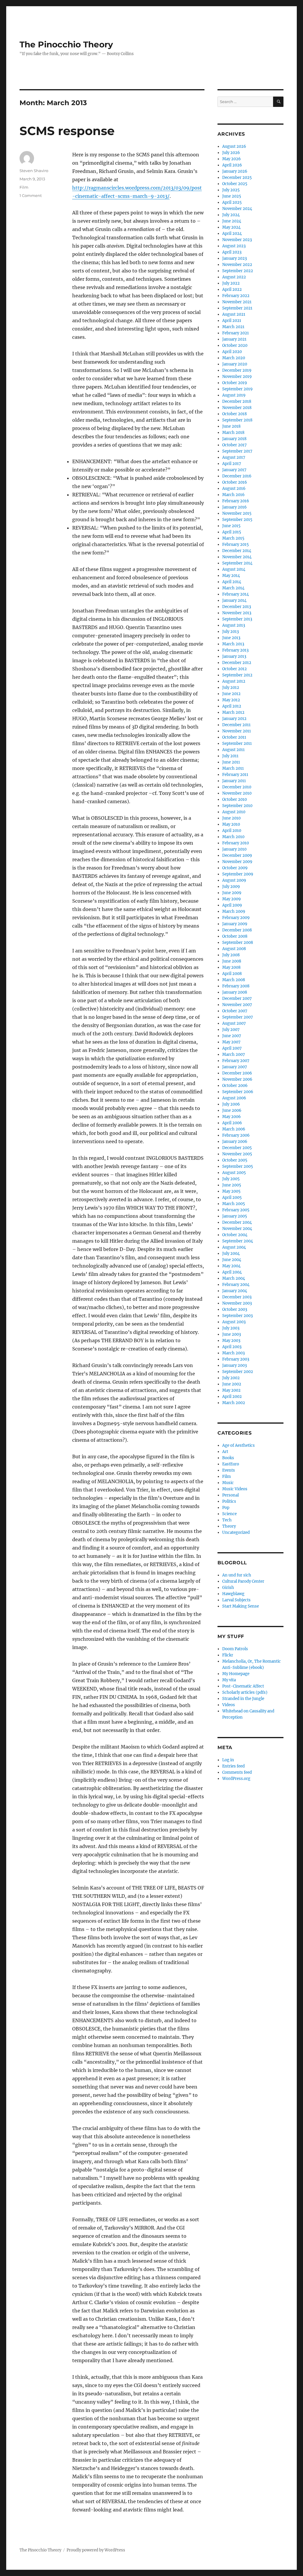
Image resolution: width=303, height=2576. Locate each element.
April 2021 (232, 321)
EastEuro (231, 1464)
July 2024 (231, 215)
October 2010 (234, 799)
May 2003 (231, 1341)
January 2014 (234, 600)
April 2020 (232, 352)
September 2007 (238, 1017)
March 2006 (234, 1129)
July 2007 (231, 1030)
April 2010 (232, 831)
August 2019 (234, 395)
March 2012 (233, 712)
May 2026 (232, 159)
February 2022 (236, 296)
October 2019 (235, 383)
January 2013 (234, 656)
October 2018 (234, 414)
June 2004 (232, 1260)
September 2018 (237, 420)
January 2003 (234, 1365)
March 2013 (233, 644)
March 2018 (233, 433)
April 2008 (232, 974)
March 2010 (233, 837)
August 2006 (234, 1098)
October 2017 (234, 445)
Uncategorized (236, 1532)
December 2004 (237, 1222)
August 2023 (234, 246)
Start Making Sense (241, 1606)
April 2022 (232, 289)
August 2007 (234, 1023)
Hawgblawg (233, 1594)
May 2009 (232, 899)
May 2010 (231, 824)
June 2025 (232, 196)
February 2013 (235, 650)
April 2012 (232, 706)
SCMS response (67, 131)
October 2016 (235, 482)
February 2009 (236, 918)
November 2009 (237, 862)
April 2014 (232, 582)
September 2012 (237, 675)
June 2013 (231, 638)
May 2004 (231, 1266)
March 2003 (233, 1353)
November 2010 (237, 793)
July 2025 (231, 190)
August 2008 (234, 949)
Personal (231, 1495)
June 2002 (232, 1384)
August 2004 (234, 1247)
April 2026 (232, 165)
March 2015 (233, 538)
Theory (229, 1526)
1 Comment (31, 195)
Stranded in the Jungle (243, 1699)
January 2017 (234, 470)
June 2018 (231, 426)
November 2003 (237, 1303)
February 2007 (236, 1061)
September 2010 (237, 806)
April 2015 (232, 532)
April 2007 (232, 1048)
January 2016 (234, 507)
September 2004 (238, 1241)
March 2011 (233, 768)
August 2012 (234, 681)
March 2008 (234, 980)
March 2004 (234, 1278)
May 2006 (232, 1117)
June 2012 (231, 694)
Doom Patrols (235, 1649)
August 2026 (234, 146)
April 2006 (232, 1123)
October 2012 (234, 669)
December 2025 (237, 178)
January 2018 (234, 439)
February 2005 (236, 1210)
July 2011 (230, 756)
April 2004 (232, 1272)
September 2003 (237, 1316)
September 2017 (237, 451)
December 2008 (237, 930)
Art (225, 1452)
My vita (229, 1680)
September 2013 (237, 619)
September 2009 (238, 874)
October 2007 (235, 1011)
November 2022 (237, 265)
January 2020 (235, 364)
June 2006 (232, 1110)
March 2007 (234, 1054)
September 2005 (238, 1166)
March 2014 (233, 588)
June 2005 (232, 1185)
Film (24, 187)
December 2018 (237, 401)
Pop (226, 1508)
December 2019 (237, 370)
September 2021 (237, 308)
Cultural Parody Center (243, 1581)
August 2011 (233, 750)
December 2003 (237, 1297)
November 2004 (237, 1229)
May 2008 (231, 967)
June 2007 (232, 1036)
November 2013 (237, 613)
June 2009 (232, 893)
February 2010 (236, 843)
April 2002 (232, 1397)
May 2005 (231, 1191)
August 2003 (234, 1322)
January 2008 (235, 992)
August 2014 (234, 569)
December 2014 (237, 551)
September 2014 (237, 563)
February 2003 (236, 1359)
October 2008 (235, 936)
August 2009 (234, 880)
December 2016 (237, 476)
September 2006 (238, 1092)
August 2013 (234, 625)
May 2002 (231, 1390)
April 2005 (232, 1198)
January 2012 (234, 719)
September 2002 (238, 1372)
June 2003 (232, 1334)
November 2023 (237, 240)
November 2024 (237, 209)
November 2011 (237, 731)
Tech (227, 1520)
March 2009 (234, 911)
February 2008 (236, 986)
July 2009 (231, 887)
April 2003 (232, 1347)
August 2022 (234, 277)
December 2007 (237, 999)
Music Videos (235, 1489)
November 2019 (237, 377)
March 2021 (233, 327)
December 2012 (237, 663)
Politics (229, 1501)
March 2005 (234, 1204)
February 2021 (236, 333)
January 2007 (235, 1067)
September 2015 (237, 520)
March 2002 (234, 1403)
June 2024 (232, 221)
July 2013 (231, 632)
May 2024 (231, 227)
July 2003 (231, 1328)
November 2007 (237, 1005)
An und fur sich (237, 1575)
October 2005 (235, 1160)
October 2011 (234, 737)
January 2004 (235, 1291)
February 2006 (236, 1135)
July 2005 (231, 1179)
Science (229, 1514)
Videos (229, 1705)
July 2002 (231, 1378)
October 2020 (235, 345)
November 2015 (237, 513)
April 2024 (232, 234)
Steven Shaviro (34, 171)
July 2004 (231, 1253)
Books (228, 1458)
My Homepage (236, 1674)
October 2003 (235, 1309)
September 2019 (237, 389)
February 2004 (236, 1285)
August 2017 (234, 457)
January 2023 (234, 258)
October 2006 (235, 1086)
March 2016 (233, 495)
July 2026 (231, 153)
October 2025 (235, 184)
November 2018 (237, 408)
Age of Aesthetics (238, 1445)
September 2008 (238, 943)
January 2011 (234, 781)
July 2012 (231, 688)
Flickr (228, 1655)
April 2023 (232, 252)
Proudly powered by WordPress (96, 2550)
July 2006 (231, 1104)
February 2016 (236, 501)
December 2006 (237, 1073)
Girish (228, 1588)
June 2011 (231, 762)
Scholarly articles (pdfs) (245, 1692)
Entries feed (233, 1766)
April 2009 (232, 905)
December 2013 (237, 607)
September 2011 (237, 744)
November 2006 (237, 1079)
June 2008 (232, 961)
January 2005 (235, 1216)
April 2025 (232, 202)
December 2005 (237, 1148)
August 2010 (234, 812)
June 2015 (231, 526)
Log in (228, 1760)
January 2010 (234, 849)
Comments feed (237, 1772)
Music (228, 1483)
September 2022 (238, 271)
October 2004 (235, 1235)
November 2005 (237, 1154)
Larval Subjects (236, 1600)
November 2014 (237, 557)
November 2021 (237, 302)
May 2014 (231, 576)
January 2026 (235, 171)
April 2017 (232, 464)
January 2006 (235, 1142)
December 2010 (237, 787)
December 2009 (237, 855)
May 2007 (231, 1042)
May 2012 (231, 700)
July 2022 (231, 283)
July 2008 (231, 955)
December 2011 (236, 725)
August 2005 (234, 1173)
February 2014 (236, 594)
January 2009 (235, 924)
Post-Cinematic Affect (243, 1686)
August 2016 (234, 489)
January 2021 (234, 339)
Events (229, 1470)
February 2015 (236, 544)
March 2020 (234, 358)
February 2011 (235, 775)
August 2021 (234, 314)
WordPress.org (236, 1779)
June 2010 (231, 818)
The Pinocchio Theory (66, 44)
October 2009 (235, 868)
